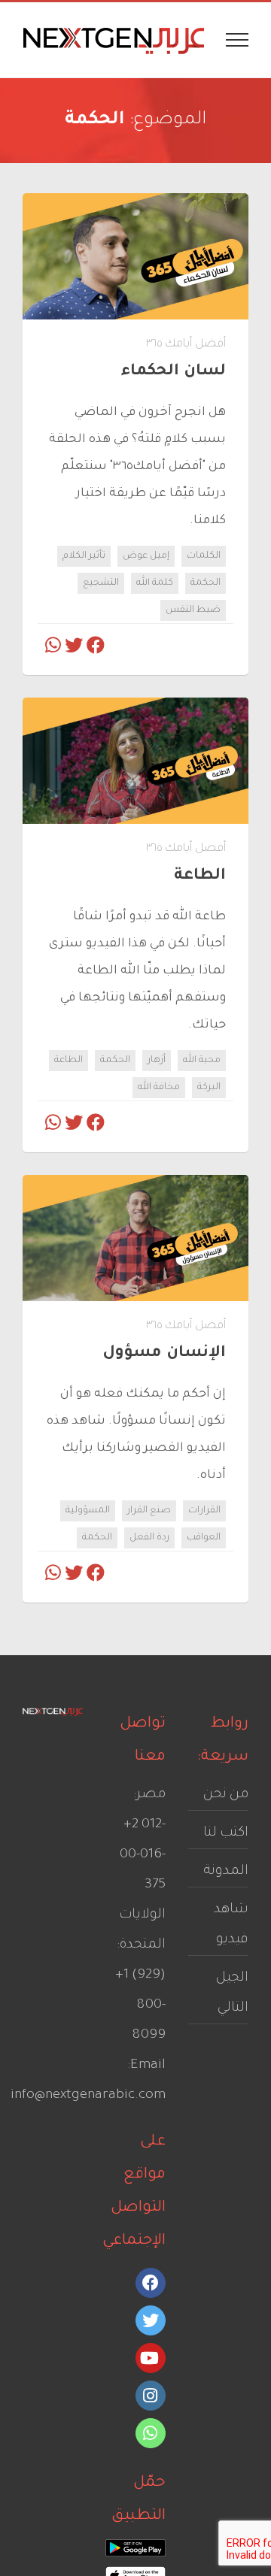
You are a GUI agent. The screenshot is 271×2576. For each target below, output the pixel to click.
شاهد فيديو (231, 1925)
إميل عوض (146, 556)
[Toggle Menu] (238, 40)
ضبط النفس (193, 610)
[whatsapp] (151, 2433)
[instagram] (151, 2396)
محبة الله (202, 1061)
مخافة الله (159, 1088)
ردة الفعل (149, 1538)
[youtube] (151, 2358)
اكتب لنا (226, 1833)
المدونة (226, 1872)
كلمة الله (155, 583)
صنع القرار (149, 1511)
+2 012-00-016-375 (143, 1855)
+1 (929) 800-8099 (140, 2005)
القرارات (204, 1511)
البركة (209, 1088)
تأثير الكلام (84, 556)
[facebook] (151, 2283)
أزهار (157, 1061)
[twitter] (151, 2320)
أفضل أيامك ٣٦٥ (186, 345)
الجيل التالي (232, 1993)
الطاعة (69, 1061)
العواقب (204, 1538)
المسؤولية (88, 1511)
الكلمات (204, 556)
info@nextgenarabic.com (88, 2096)
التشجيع (101, 583)
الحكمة (206, 583)
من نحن (226, 1795)
